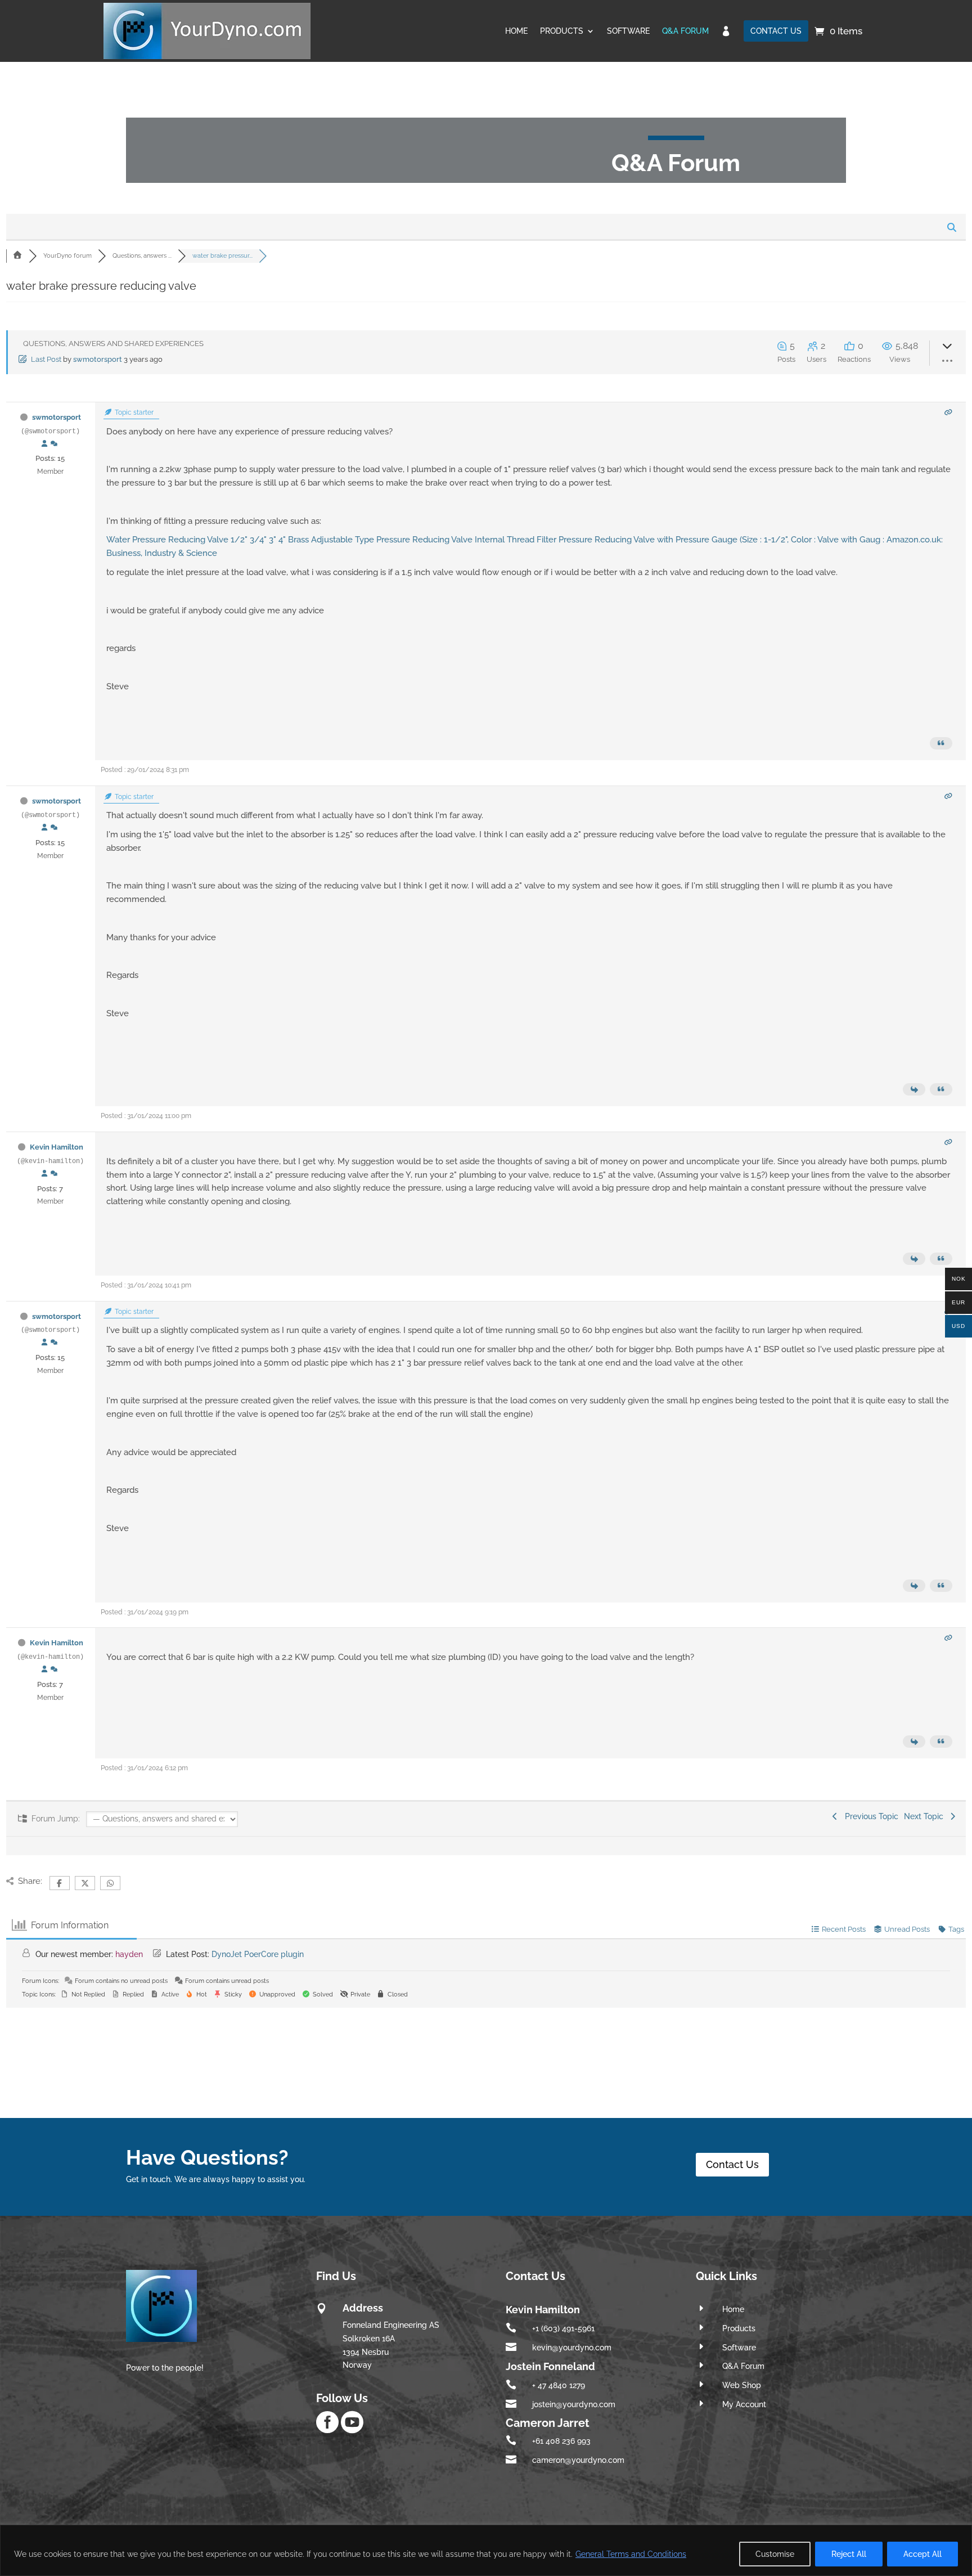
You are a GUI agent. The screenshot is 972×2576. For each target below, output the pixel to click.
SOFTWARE (628, 31)
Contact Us (732, 2164)
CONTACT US (776, 31)
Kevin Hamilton (57, 1147)
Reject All (849, 2554)
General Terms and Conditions (631, 2554)
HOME (516, 31)
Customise (775, 2554)
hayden (129, 1954)
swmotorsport (98, 359)
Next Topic (926, 1816)
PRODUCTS (562, 31)
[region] (486, 2550)
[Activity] (54, 444)
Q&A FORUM (685, 31)
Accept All (922, 2554)
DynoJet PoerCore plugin (258, 1954)
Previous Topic (869, 1816)
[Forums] (17, 256)
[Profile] (44, 444)
